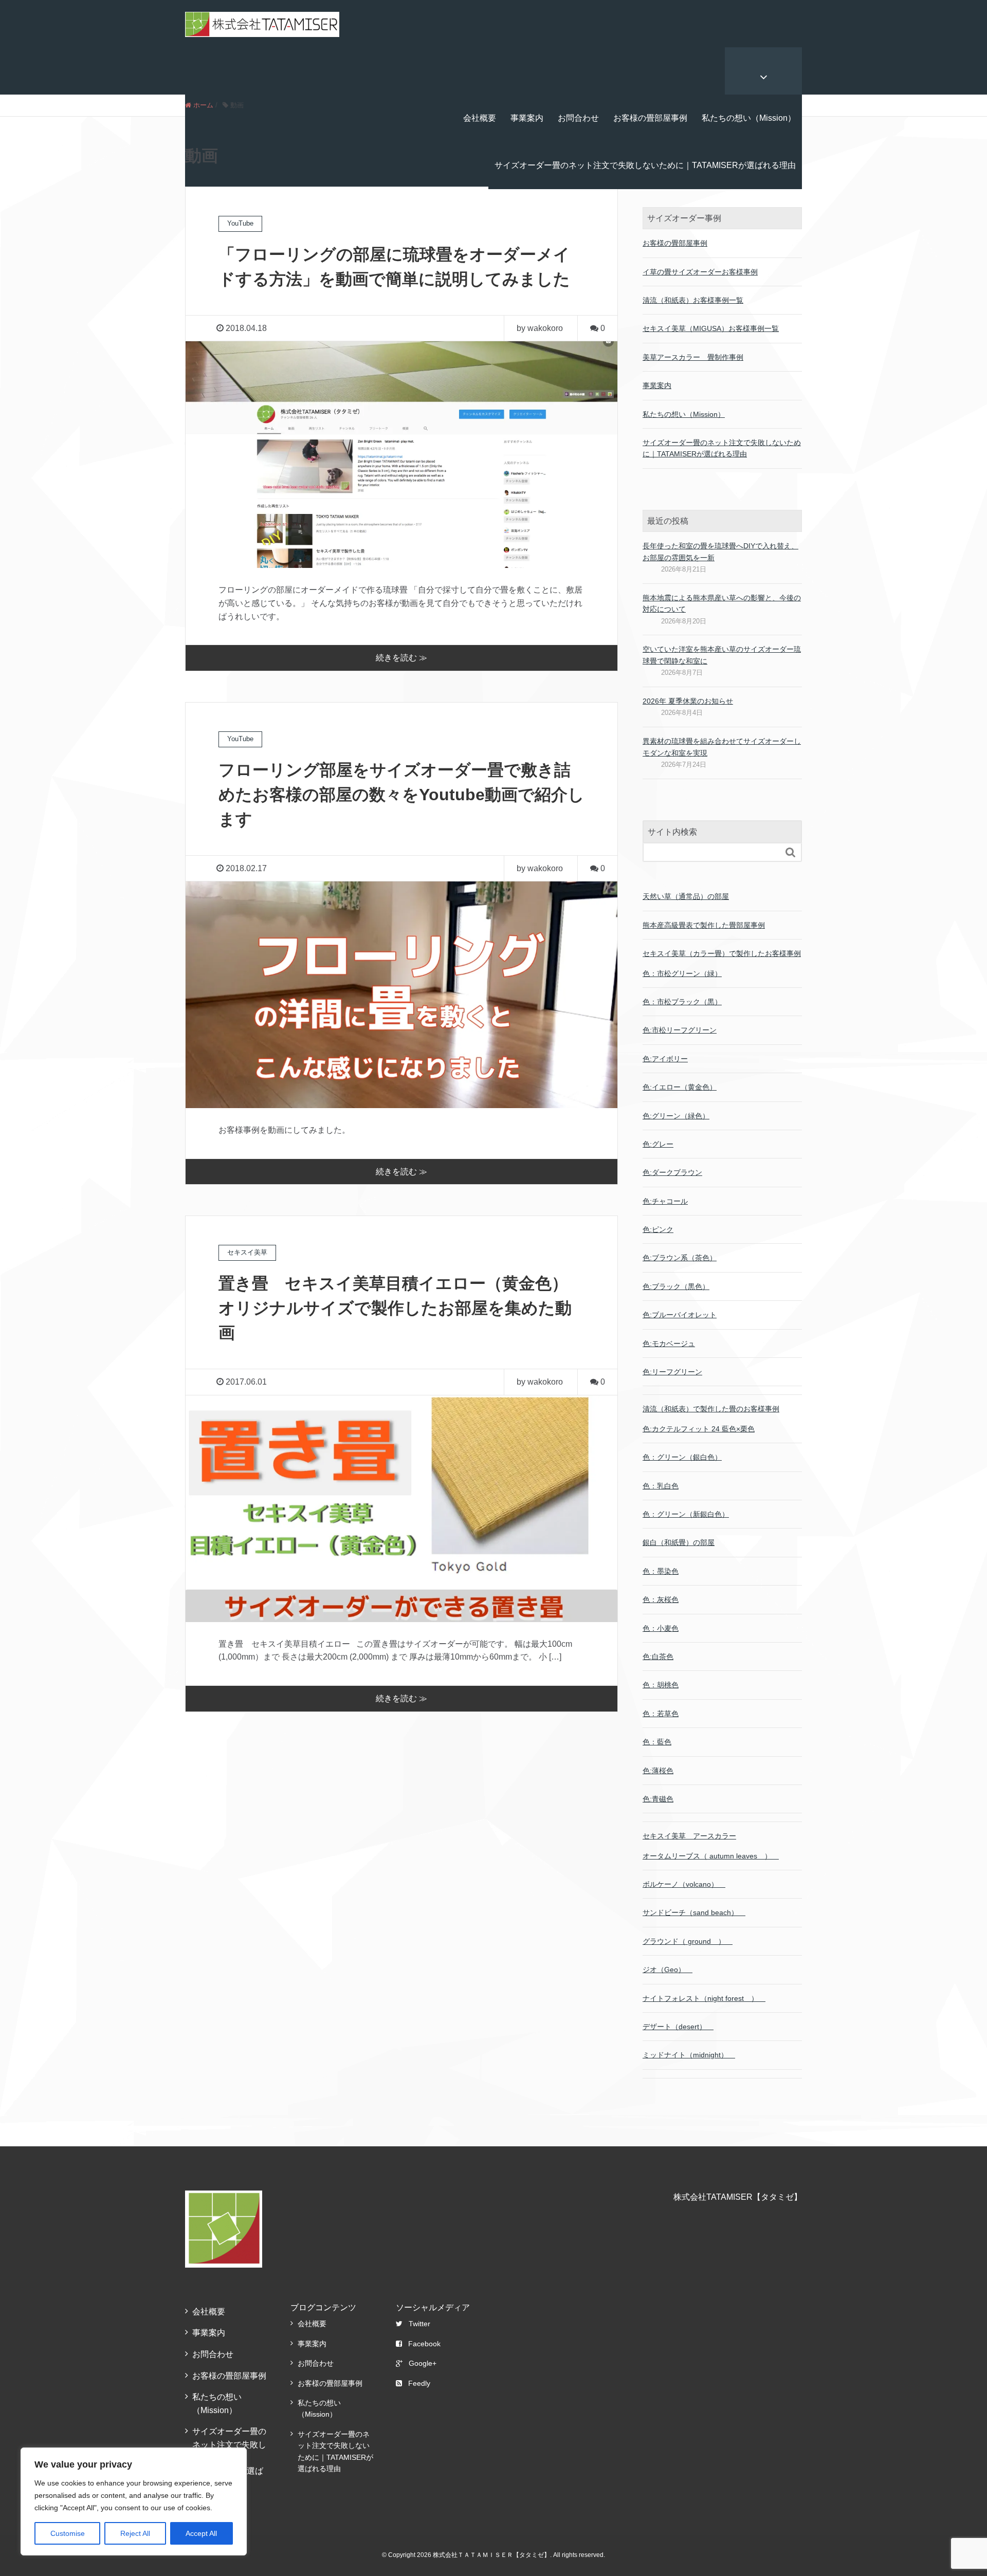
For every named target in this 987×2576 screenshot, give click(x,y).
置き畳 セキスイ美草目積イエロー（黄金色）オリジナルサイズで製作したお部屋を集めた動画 (395, 1308)
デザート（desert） (678, 2027)
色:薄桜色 (658, 1771)
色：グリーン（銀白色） (682, 1457)
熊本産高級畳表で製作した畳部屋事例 (704, 925)
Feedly (419, 2383)
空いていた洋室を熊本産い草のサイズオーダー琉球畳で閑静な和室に (722, 655)
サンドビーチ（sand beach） (694, 1912)
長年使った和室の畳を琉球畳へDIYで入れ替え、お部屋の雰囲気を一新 (720, 551)
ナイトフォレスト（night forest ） (704, 1998)
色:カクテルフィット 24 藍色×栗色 (699, 1429)
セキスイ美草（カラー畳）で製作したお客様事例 (722, 953)
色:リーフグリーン (672, 1372)
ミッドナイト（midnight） (689, 2055)
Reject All (135, 2533)
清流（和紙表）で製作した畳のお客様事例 (711, 1409)
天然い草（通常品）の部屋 (686, 896)
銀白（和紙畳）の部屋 (679, 1542)
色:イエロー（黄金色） (680, 1087)
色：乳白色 (661, 1486)
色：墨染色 (661, 1571)
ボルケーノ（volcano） (684, 1884)
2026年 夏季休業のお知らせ (688, 701)
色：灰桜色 (661, 1599)
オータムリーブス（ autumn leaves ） (711, 1856)
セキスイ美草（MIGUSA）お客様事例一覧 (711, 328)
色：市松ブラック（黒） (682, 1002)
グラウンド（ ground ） (688, 1941)
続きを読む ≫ (401, 658)
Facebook (424, 2344)
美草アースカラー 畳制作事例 (693, 357)
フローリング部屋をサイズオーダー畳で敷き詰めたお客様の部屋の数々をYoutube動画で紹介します (401, 795)
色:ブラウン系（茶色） (680, 1258)
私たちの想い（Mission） (749, 118)
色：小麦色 (661, 1628)
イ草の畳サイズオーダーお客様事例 (700, 272)
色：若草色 (661, 1714)
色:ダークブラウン (672, 1172)
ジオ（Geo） (668, 1970)
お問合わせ (578, 118)
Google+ (423, 2363)
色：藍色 (657, 1742)
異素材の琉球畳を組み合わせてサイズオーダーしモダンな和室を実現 (722, 747)
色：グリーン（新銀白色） (686, 1514)
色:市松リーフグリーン (680, 1030)
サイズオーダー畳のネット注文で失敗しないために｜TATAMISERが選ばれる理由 (645, 165)
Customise (68, 2533)
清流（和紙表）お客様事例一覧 (693, 300)
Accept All (201, 2533)
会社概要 (480, 118)
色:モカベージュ (669, 1344)
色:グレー (658, 1144)
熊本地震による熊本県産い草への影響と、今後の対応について (722, 603)
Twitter (419, 2324)
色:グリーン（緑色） (676, 1116)
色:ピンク (658, 1229)
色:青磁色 (658, 1799)
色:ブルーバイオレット (680, 1315)
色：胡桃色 (661, 1685)
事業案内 (527, 118)
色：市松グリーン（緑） (682, 973)
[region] (134, 2501)
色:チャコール (665, 1201)
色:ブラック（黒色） (676, 1286)
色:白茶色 (658, 1657)
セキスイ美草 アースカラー (689, 1836)
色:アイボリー (665, 1059)
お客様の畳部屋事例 (650, 118)
